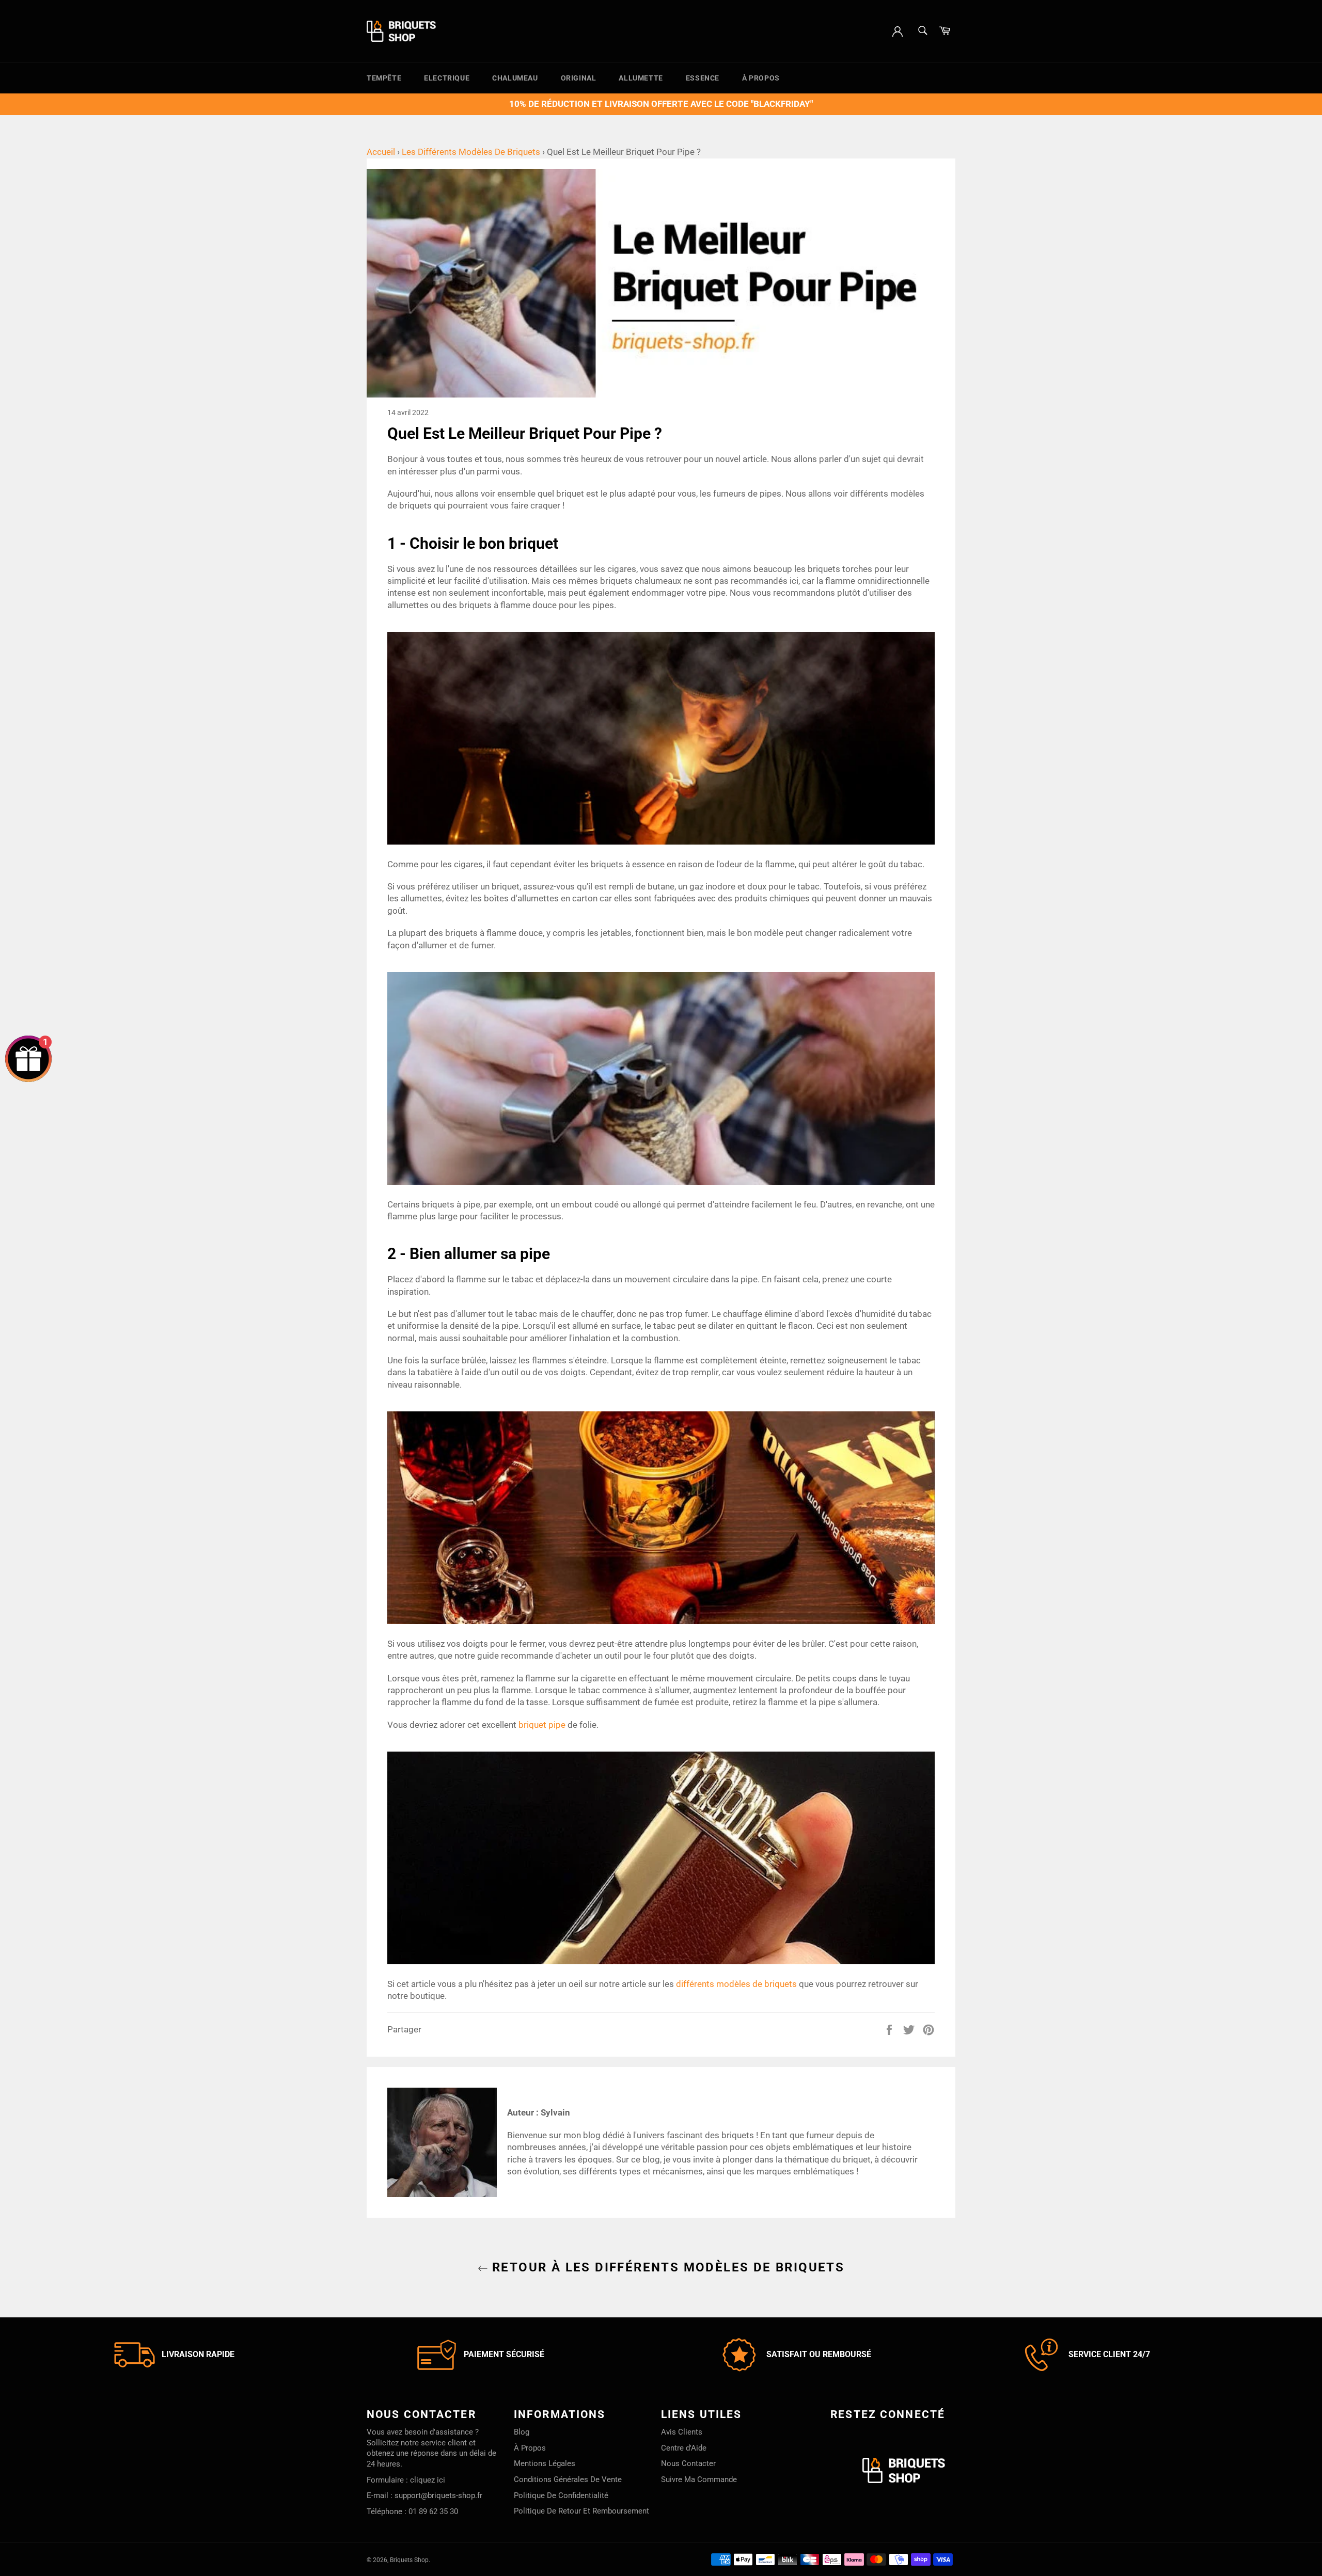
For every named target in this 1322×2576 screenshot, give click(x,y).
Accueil (381, 152)
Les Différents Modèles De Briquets (471, 152)
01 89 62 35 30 (433, 2511)
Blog (522, 2432)
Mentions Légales (545, 2463)
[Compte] (898, 30)
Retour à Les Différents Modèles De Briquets (666, 2267)
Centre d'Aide (684, 2448)
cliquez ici (428, 2480)
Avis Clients (682, 2432)
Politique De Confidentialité (561, 2495)
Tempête (384, 78)
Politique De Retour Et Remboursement (581, 2511)
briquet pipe (542, 1725)
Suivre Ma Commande (699, 2479)
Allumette (641, 78)
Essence (703, 78)
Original (579, 78)
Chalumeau (515, 78)
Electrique (447, 78)
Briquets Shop (409, 2560)
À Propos (761, 78)
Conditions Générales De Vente (568, 2479)
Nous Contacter (688, 2463)
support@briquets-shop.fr (438, 2495)
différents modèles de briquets (736, 1984)
